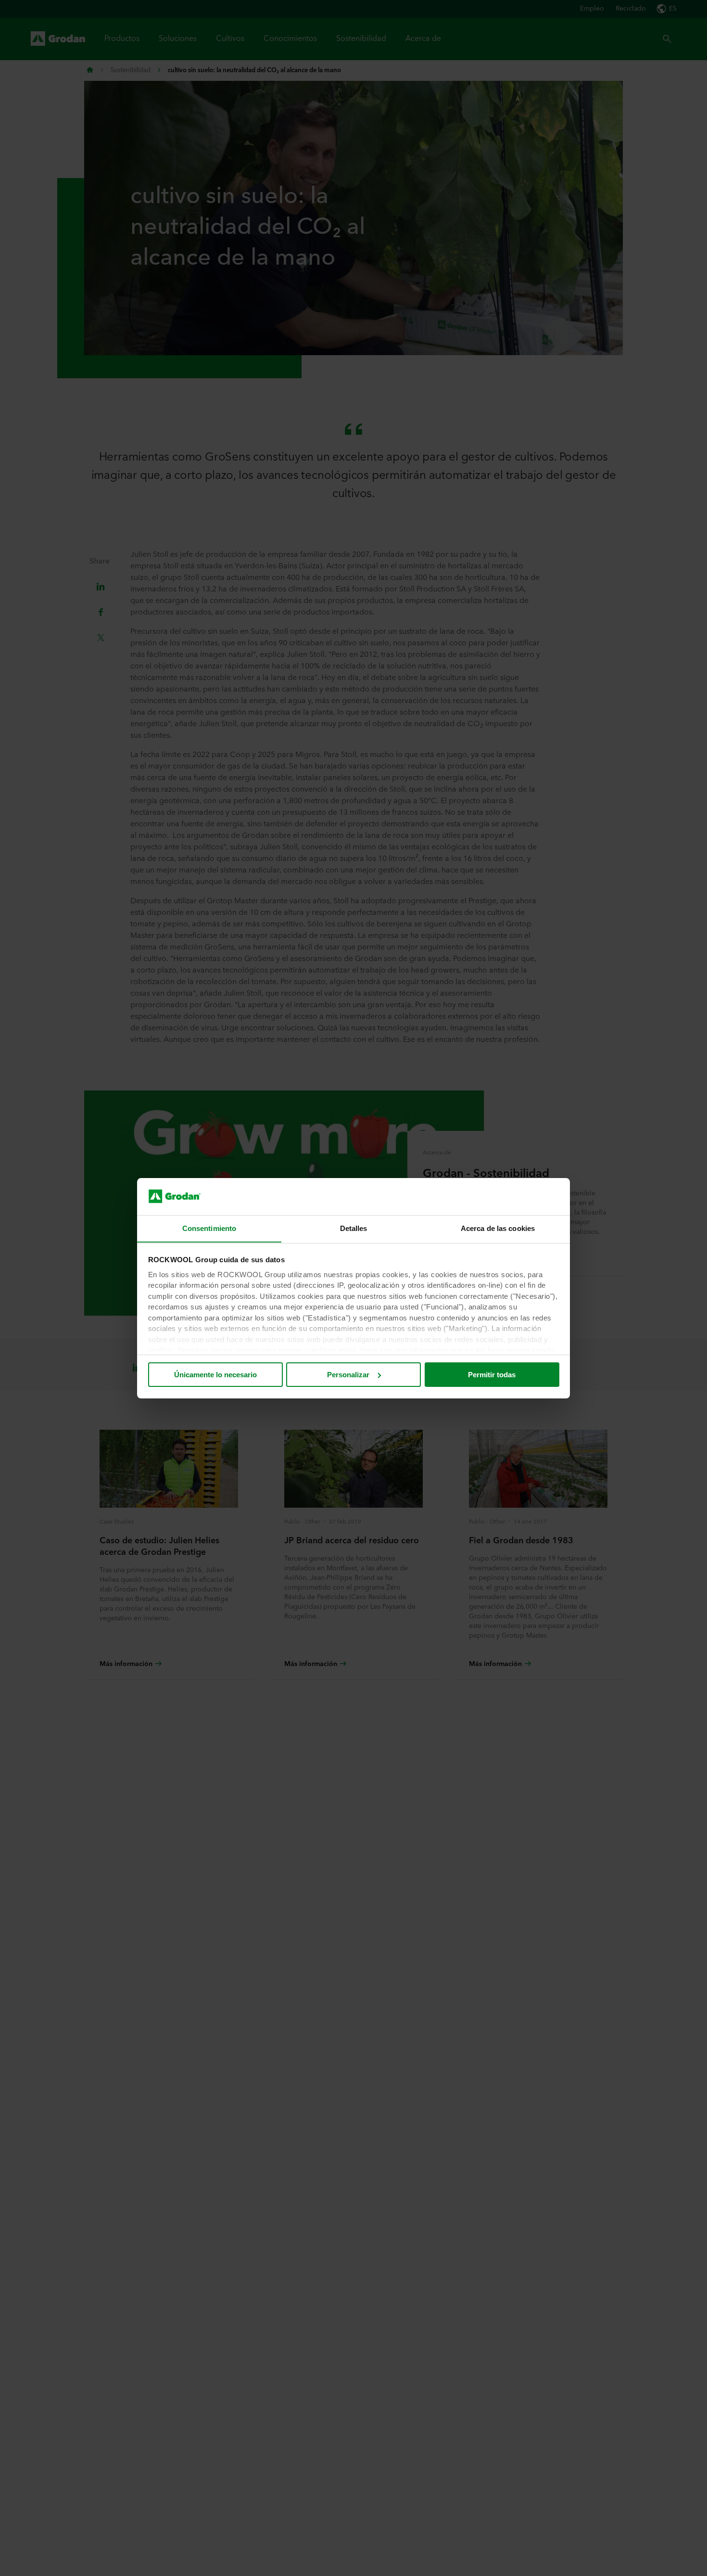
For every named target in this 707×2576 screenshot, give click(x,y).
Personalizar (348, 1375)
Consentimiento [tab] (209, 1228)
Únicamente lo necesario (215, 1375)
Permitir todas (492, 1375)
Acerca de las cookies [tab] (498, 1228)
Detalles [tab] (354, 1228)
